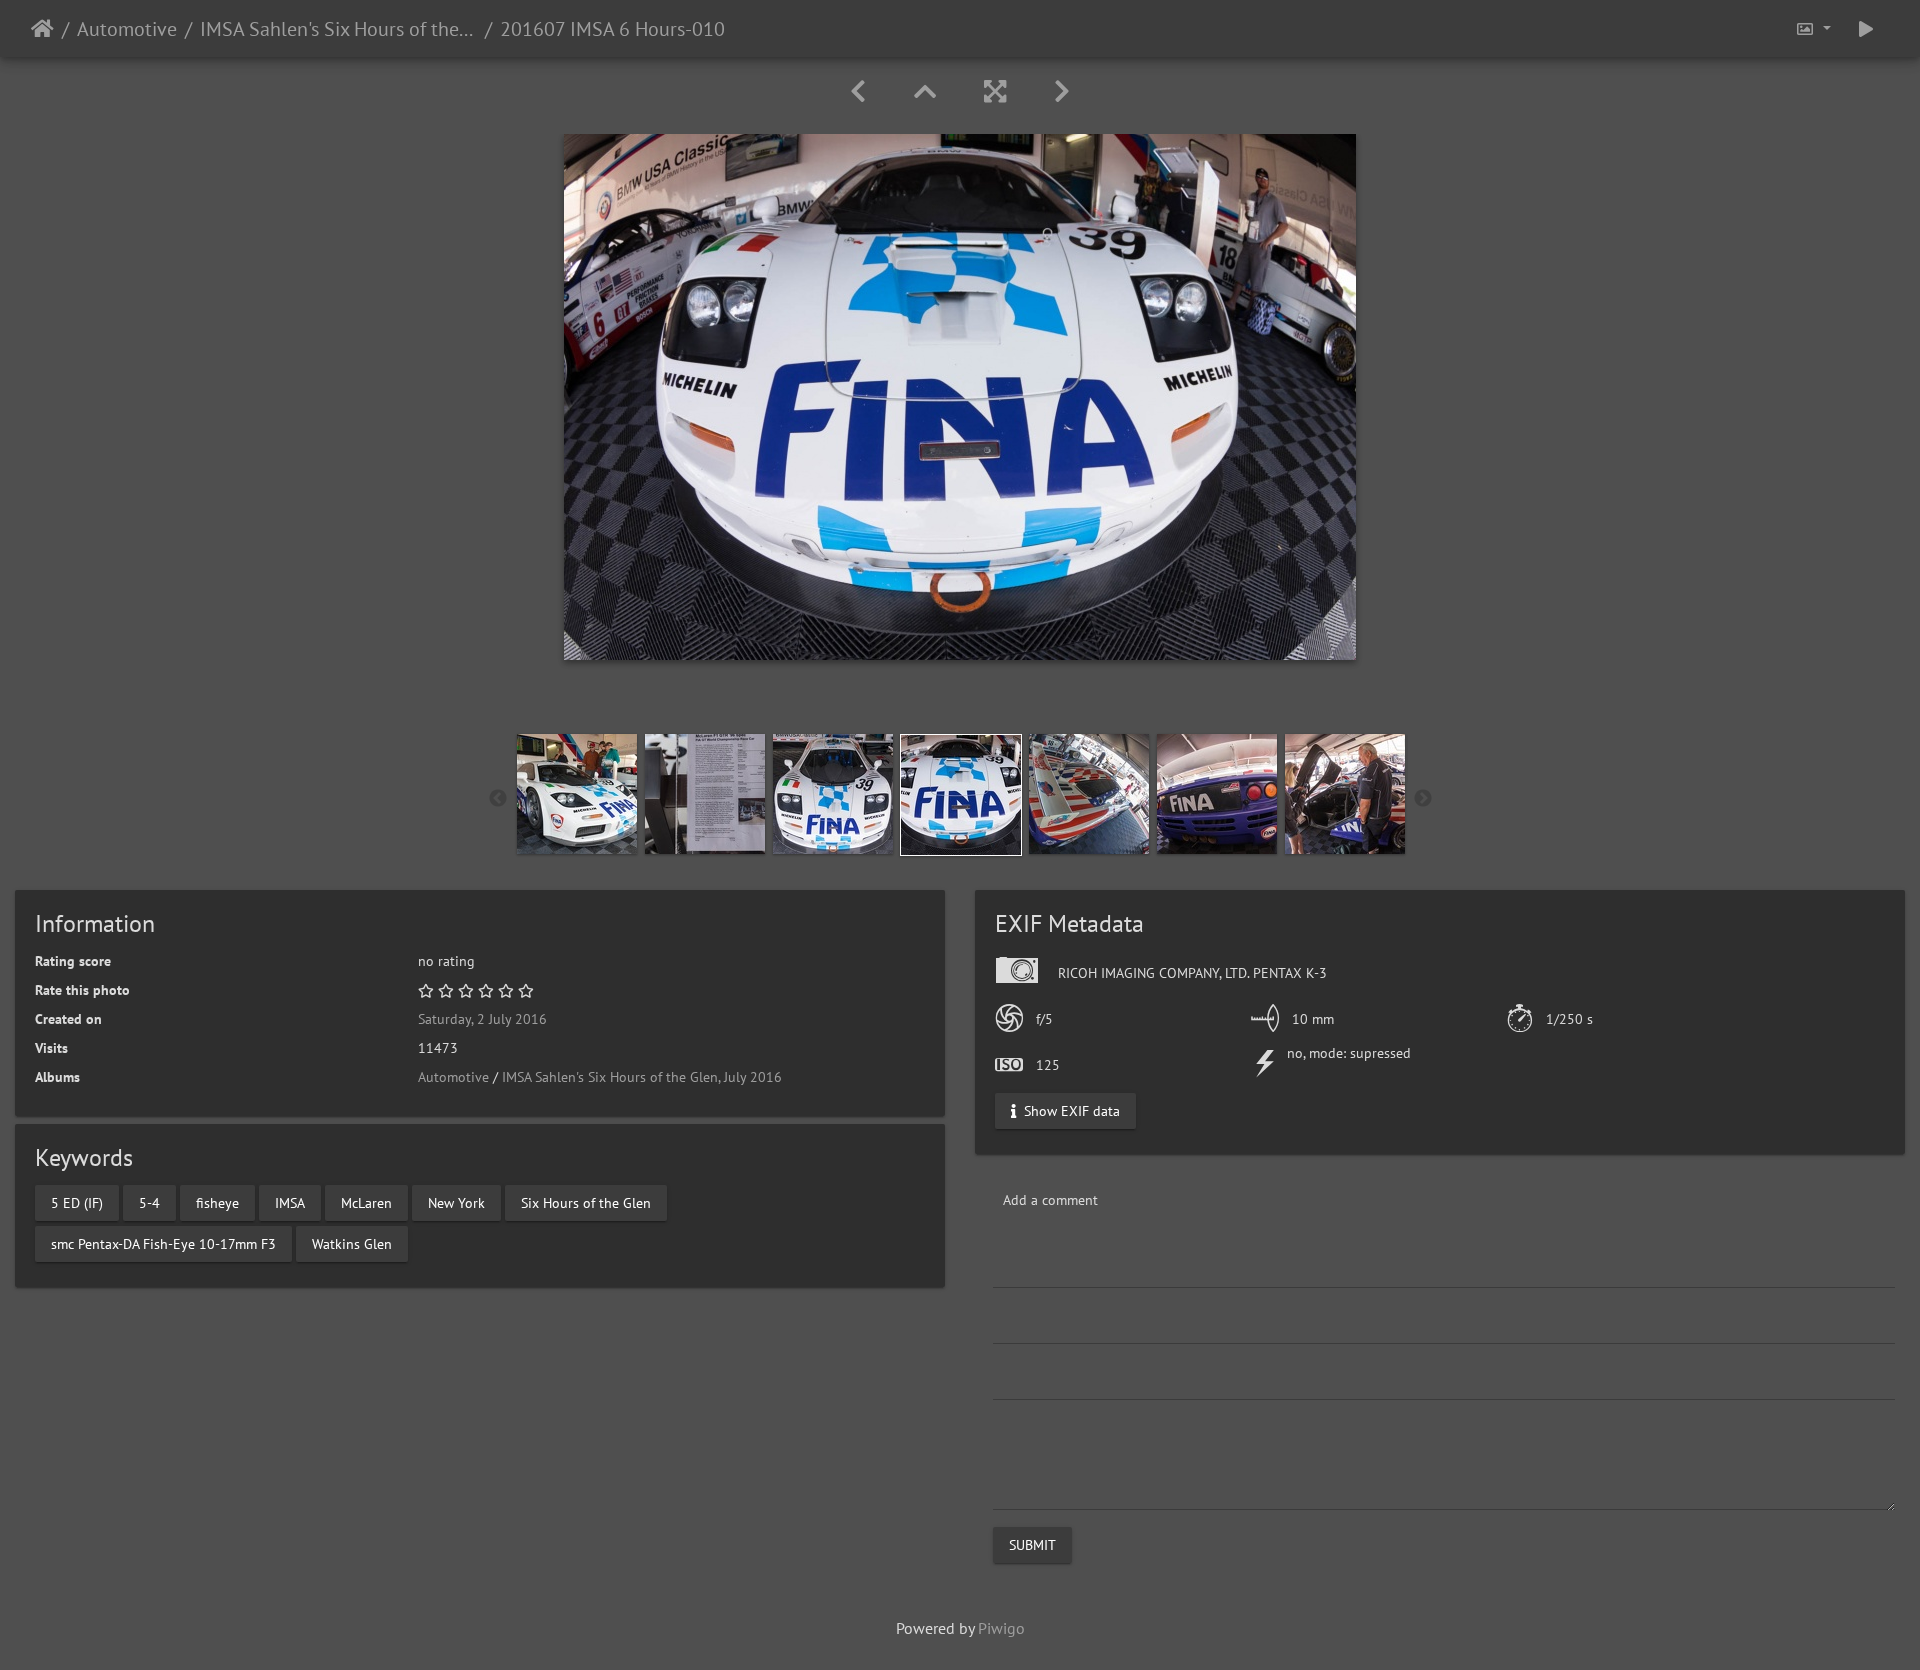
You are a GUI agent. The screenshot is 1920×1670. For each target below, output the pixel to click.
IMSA (290, 1202)
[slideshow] (1866, 28)
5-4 (149, 1202)
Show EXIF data (1070, 1111)
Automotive (127, 29)
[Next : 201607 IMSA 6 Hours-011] (1062, 91)
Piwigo (1001, 1628)
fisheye (217, 1202)
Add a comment (1050, 1200)
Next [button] (1423, 799)
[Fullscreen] (995, 91)
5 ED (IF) (77, 1202)
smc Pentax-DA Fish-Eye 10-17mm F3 (163, 1243)
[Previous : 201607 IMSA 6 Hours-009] (858, 91)
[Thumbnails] (925, 91)
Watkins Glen (352, 1243)
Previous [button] (498, 799)
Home (42, 29)
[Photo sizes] (1813, 28)
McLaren (366, 1202)
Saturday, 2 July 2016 (482, 1019)
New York (456, 1202)
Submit (1032, 1545)
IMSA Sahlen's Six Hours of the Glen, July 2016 (338, 29)
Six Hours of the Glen (586, 1202)
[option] (577, 794)
